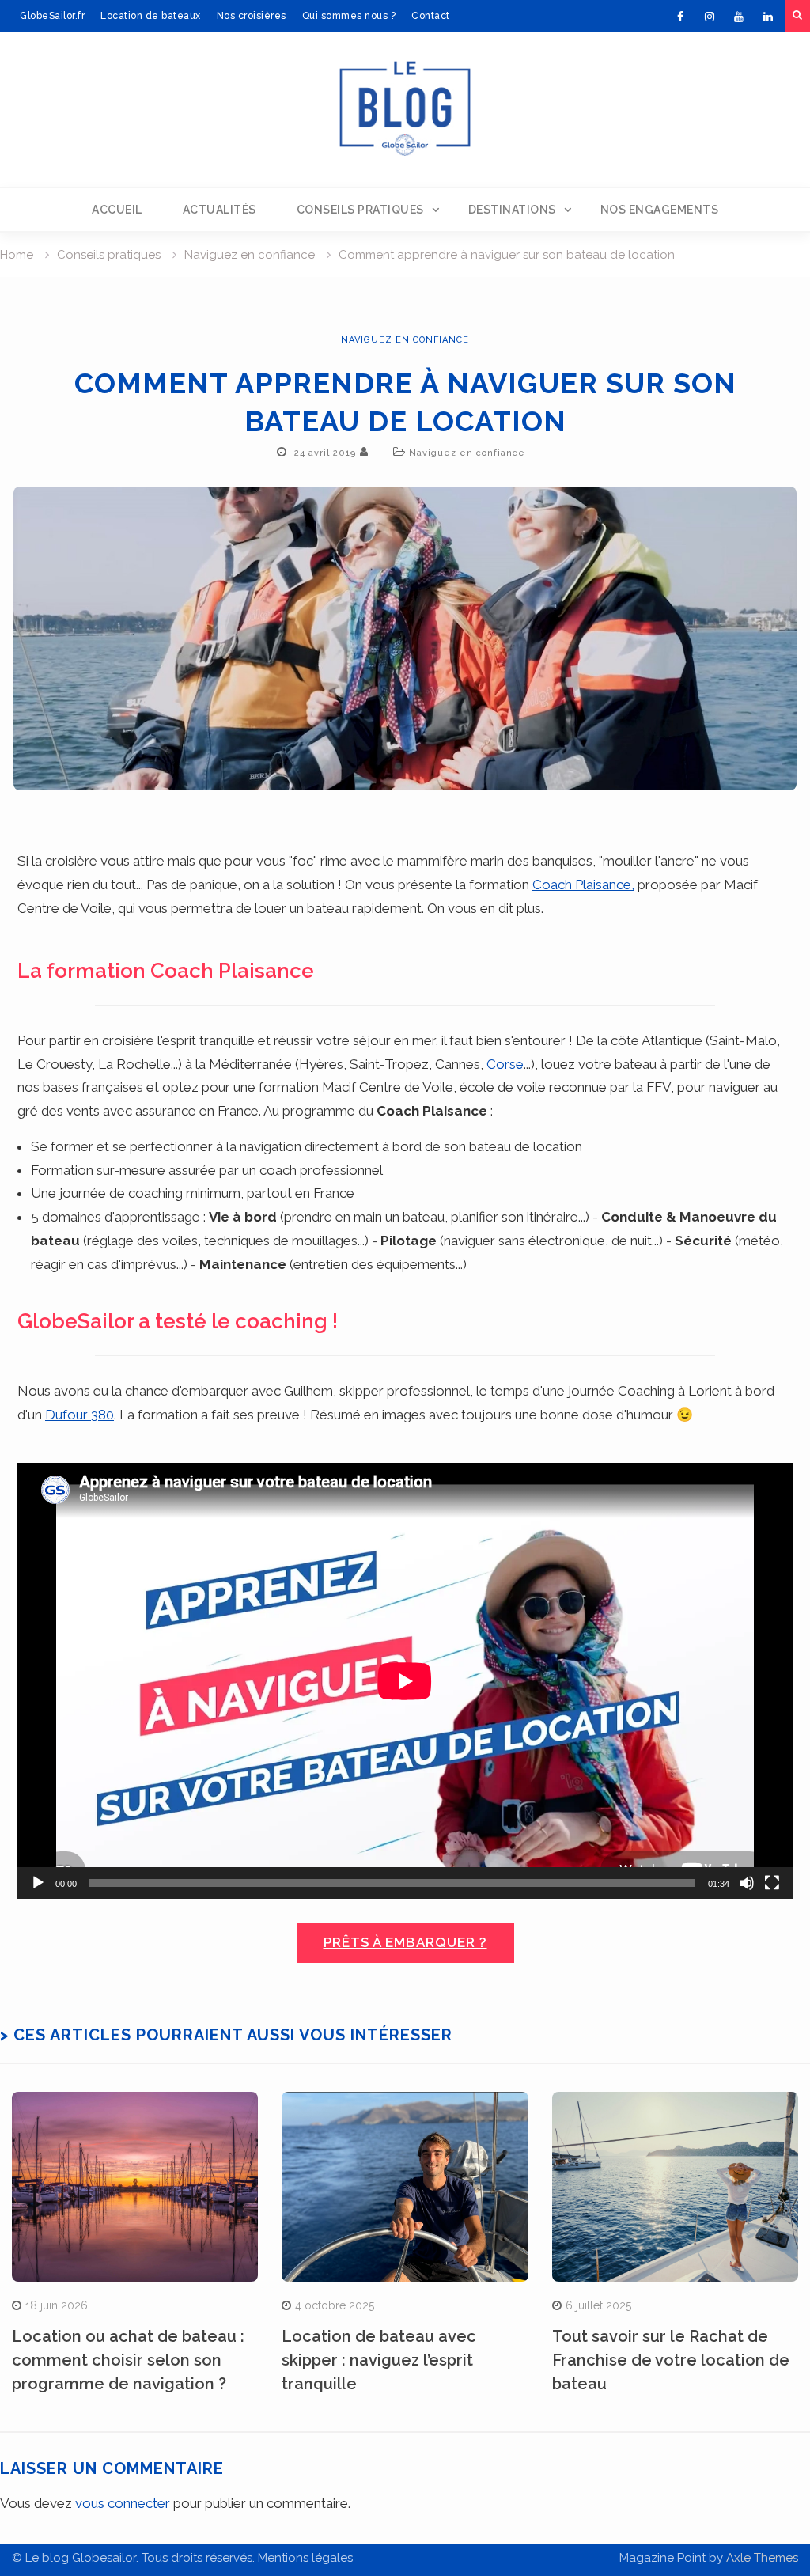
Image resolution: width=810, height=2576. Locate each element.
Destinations (512, 210)
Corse (505, 1064)
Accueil (117, 210)
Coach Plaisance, (583, 885)
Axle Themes (762, 2558)
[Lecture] (38, 1883)
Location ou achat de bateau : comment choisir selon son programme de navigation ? (128, 2360)
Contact (431, 16)
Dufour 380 (79, 1415)
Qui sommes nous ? (349, 16)
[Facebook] (680, 17)
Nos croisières (252, 16)
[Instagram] (710, 17)
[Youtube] (739, 17)
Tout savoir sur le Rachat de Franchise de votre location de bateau (671, 2360)
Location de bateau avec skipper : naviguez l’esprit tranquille (379, 2360)
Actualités (220, 210)
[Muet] (747, 1883)
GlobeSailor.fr (52, 16)
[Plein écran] (772, 1883)
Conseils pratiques (360, 210)
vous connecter (123, 2503)
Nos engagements (660, 210)
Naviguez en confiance (405, 340)
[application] (405, 1681)
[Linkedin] (768, 17)
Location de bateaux (151, 16)
